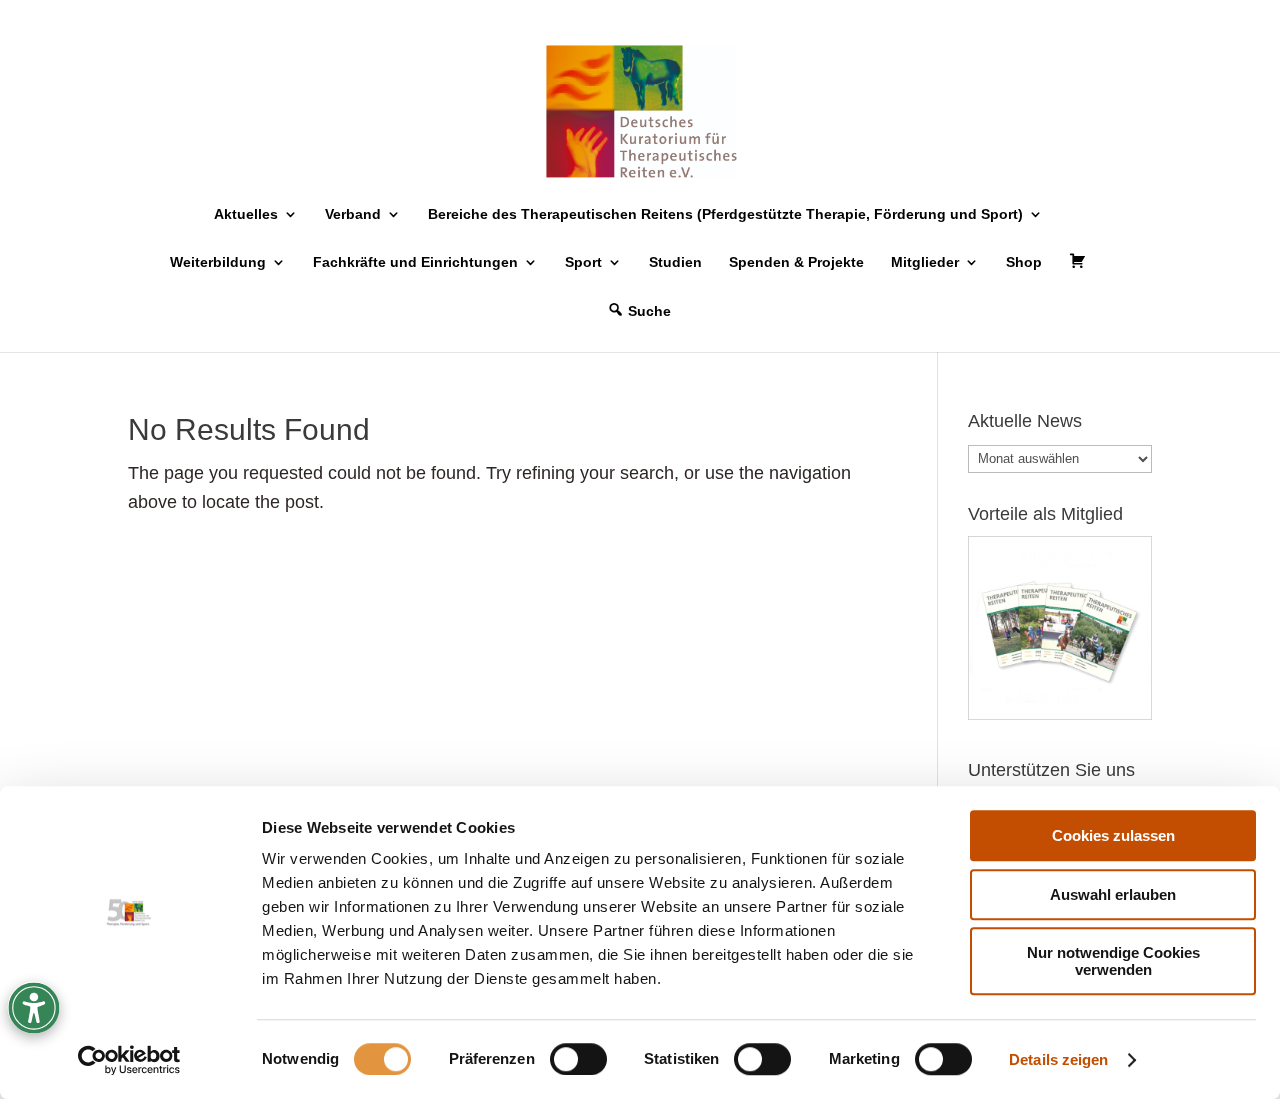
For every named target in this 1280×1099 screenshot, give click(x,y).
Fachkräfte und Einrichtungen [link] (415, 262)
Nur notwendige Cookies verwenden (1113, 961)
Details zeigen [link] (1058, 1059)
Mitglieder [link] (925, 262)
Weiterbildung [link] (218, 262)
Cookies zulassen (1113, 835)
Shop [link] (1024, 262)
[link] (129, 1060)
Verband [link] (353, 214)
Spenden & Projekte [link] (796, 262)
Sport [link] (583, 262)
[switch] (578, 1059)
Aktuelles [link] (246, 214)
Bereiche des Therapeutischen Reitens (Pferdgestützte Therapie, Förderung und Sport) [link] (725, 214)
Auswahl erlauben (1113, 894)
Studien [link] (675, 262)
